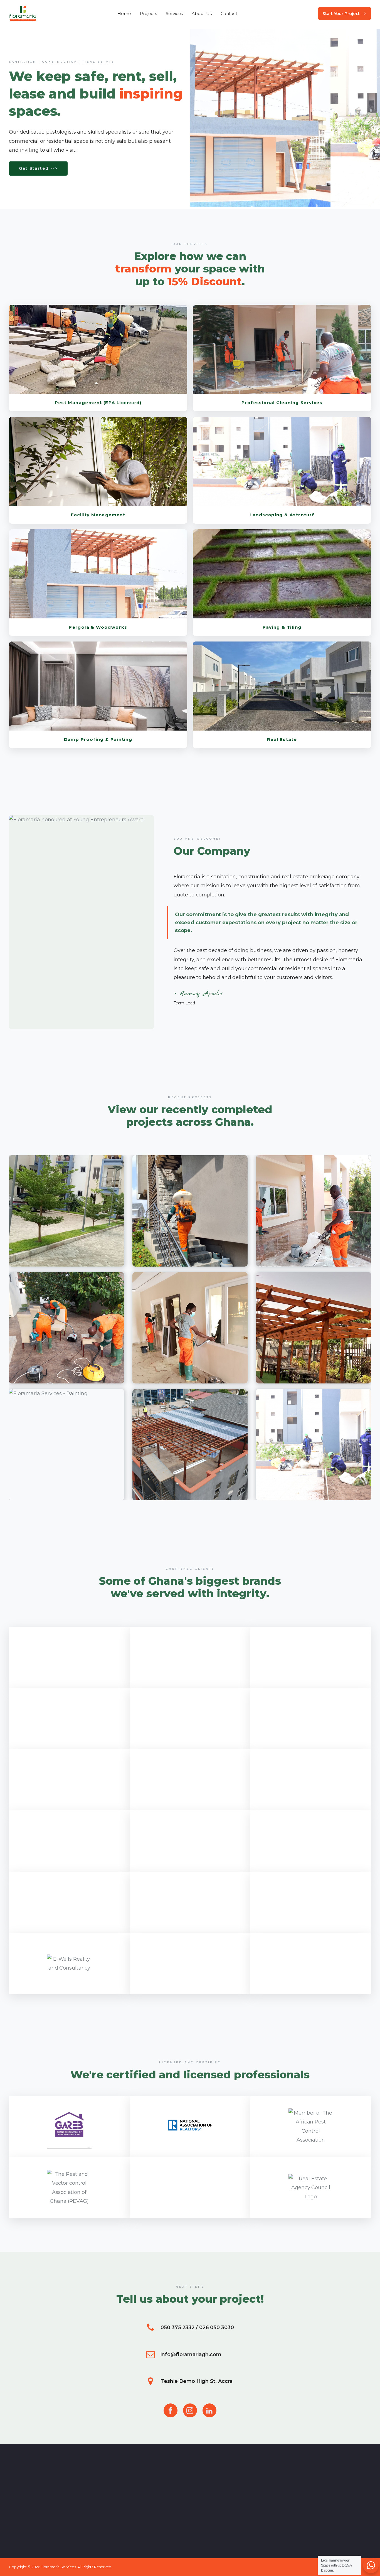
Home (124, 13)
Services (174, 13)
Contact (229, 13)
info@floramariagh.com (191, 2354)
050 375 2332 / (179, 2327)
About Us (202, 13)
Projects (148, 13)
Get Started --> (38, 168)
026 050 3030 (217, 2327)
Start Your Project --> (345, 13)
